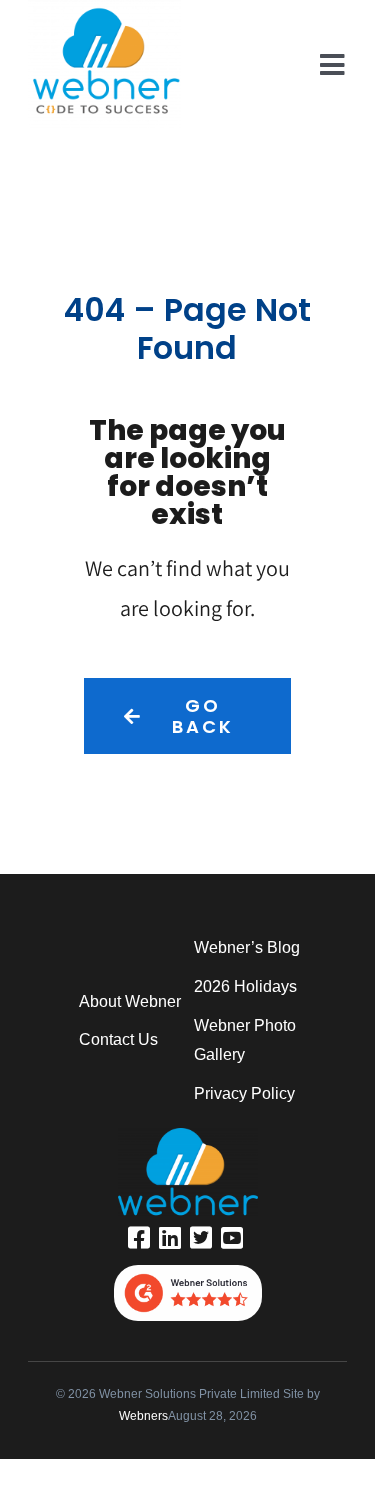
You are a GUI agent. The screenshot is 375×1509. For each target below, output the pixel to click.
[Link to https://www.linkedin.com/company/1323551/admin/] (170, 1237)
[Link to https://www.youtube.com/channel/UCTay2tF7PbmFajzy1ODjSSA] (232, 1237)
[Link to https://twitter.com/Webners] (201, 1237)
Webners (143, 1416)
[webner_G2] (188, 1272)
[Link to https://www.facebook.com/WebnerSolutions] (139, 1237)
